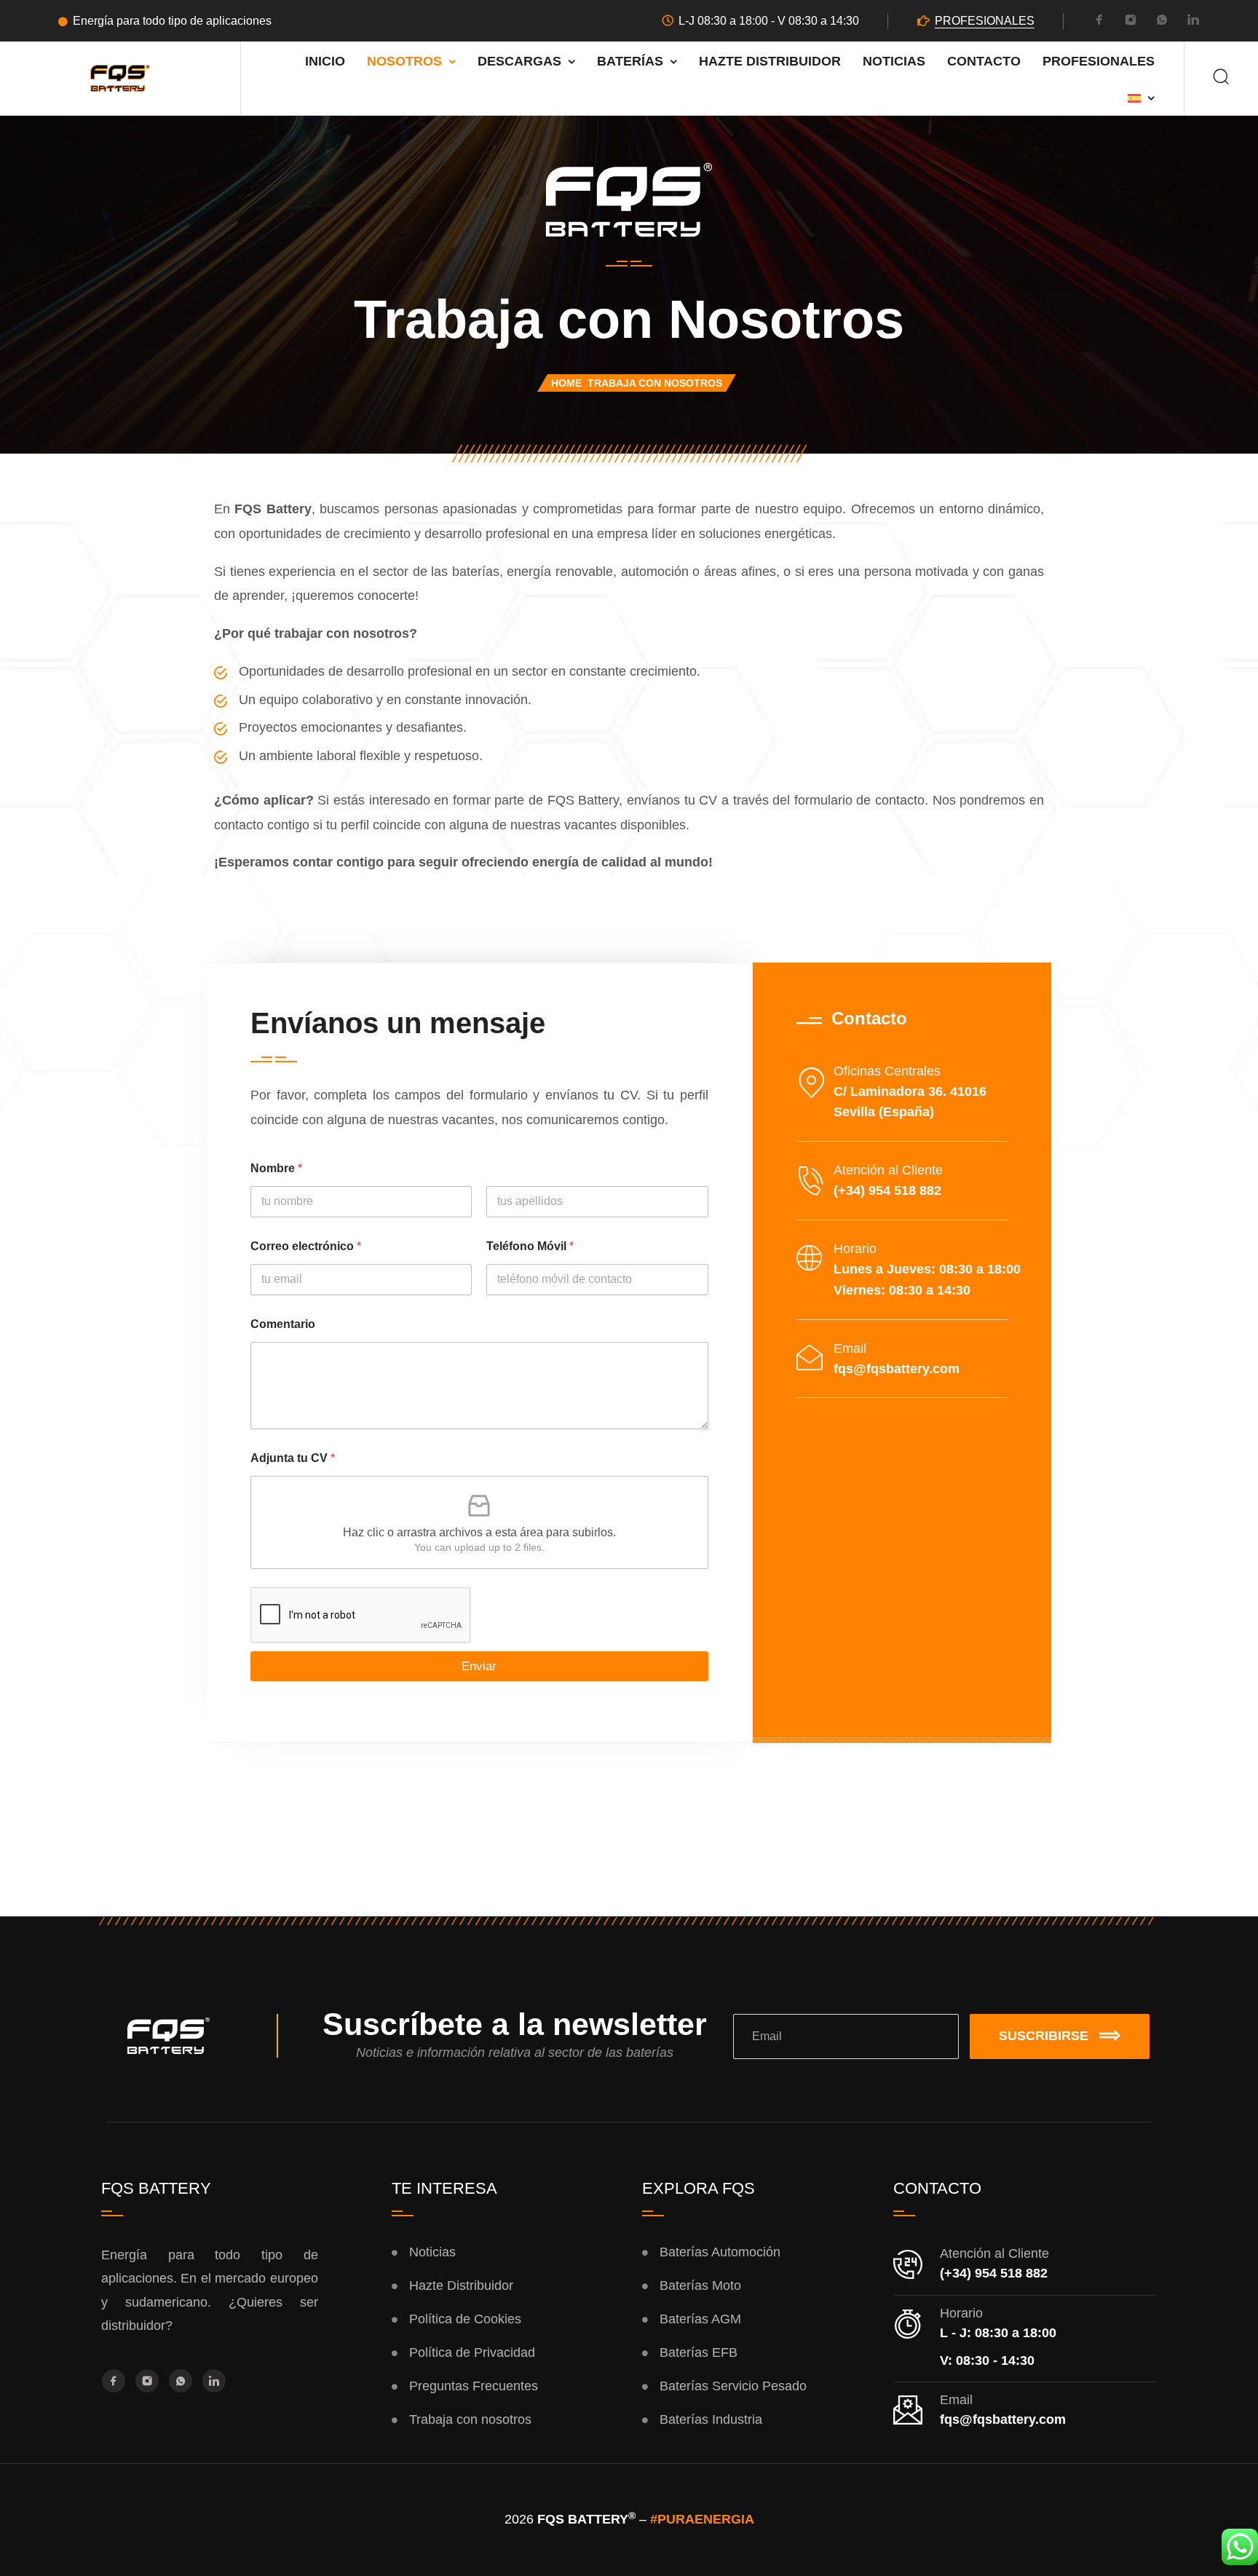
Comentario (283, 1324)
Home (566, 383)
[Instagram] (1131, 22)
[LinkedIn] (1193, 22)
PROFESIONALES (985, 21)
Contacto (984, 61)
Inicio (325, 61)
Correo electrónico (306, 1246)
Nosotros (404, 61)
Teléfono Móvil (530, 1246)
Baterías (630, 61)
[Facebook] (1099, 22)
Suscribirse (1044, 2036)
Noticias (894, 61)
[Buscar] (1221, 78)
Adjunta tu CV (293, 1458)
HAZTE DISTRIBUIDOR (770, 61)
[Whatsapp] (1162, 22)
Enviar (479, 1666)
